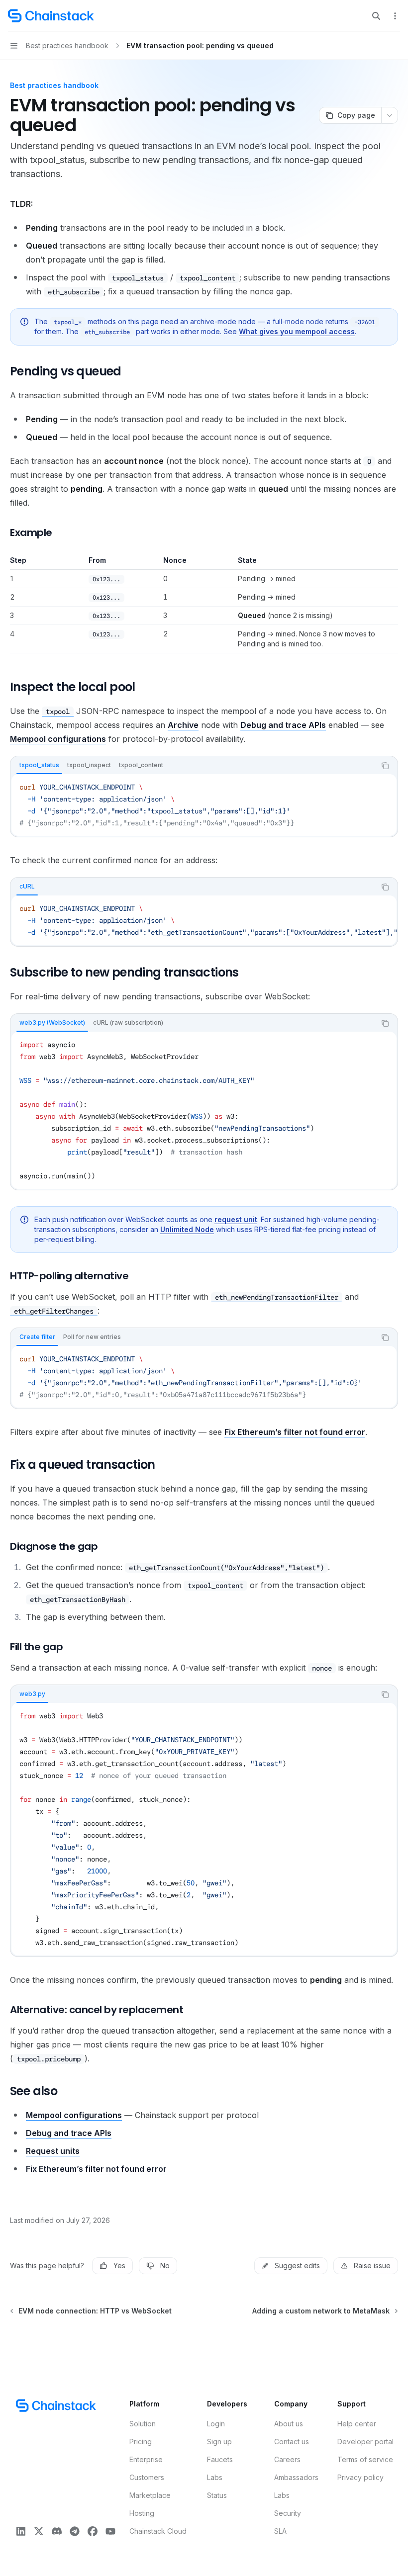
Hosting (142, 2513)
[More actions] (395, 16)
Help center (357, 2424)
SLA (280, 2531)
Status (217, 2495)
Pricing (141, 2442)
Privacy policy (360, 2477)
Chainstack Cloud (158, 2531)
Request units (53, 2151)
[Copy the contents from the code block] (385, 766)
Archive (183, 725)
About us (289, 2424)
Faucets (220, 2459)
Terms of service (365, 2459)
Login (216, 2424)
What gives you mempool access (297, 331)
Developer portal (365, 2442)
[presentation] (204, 920)
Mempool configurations (58, 739)
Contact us (292, 2442)
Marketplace (150, 2495)
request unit (236, 1219)
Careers (287, 2459)
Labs (215, 2477)
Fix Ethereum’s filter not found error (295, 1432)
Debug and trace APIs (283, 725)
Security (288, 2513)
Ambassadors (296, 2477)
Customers (147, 2477)
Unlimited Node (187, 1229)
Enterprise (146, 2459)
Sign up (219, 2442)
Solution (143, 2424)
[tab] (39, 765)
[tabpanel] (204, 805)
